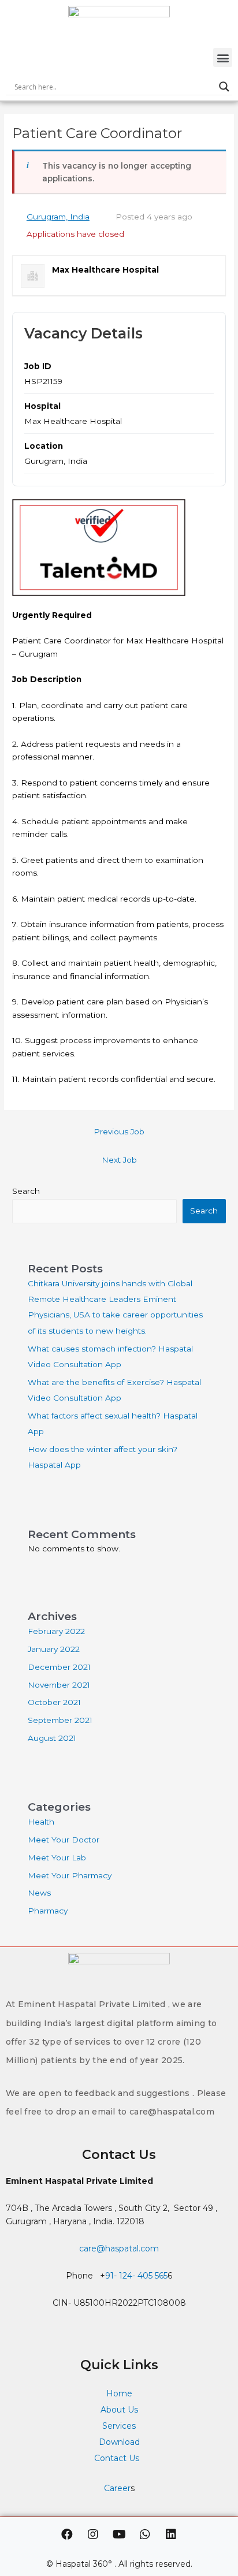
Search (26, 1191)
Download (119, 2442)
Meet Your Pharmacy (70, 1875)
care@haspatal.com (119, 2249)
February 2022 (56, 1631)
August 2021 (52, 1738)
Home (119, 2393)
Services (119, 2426)
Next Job (119, 1160)
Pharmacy (48, 1911)
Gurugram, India (58, 217)
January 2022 (54, 1649)
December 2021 (59, 1667)
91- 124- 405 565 (136, 2276)
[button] (223, 57)
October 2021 (54, 1702)
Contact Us (118, 2458)
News (39, 1893)
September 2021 (60, 1720)
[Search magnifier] (224, 87)
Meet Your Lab (57, 1857)
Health (41, 1822)
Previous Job (119, 1131)
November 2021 (59, 1685)
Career (117, 2488)
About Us (119, 2410)
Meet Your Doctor (64, 1840)
